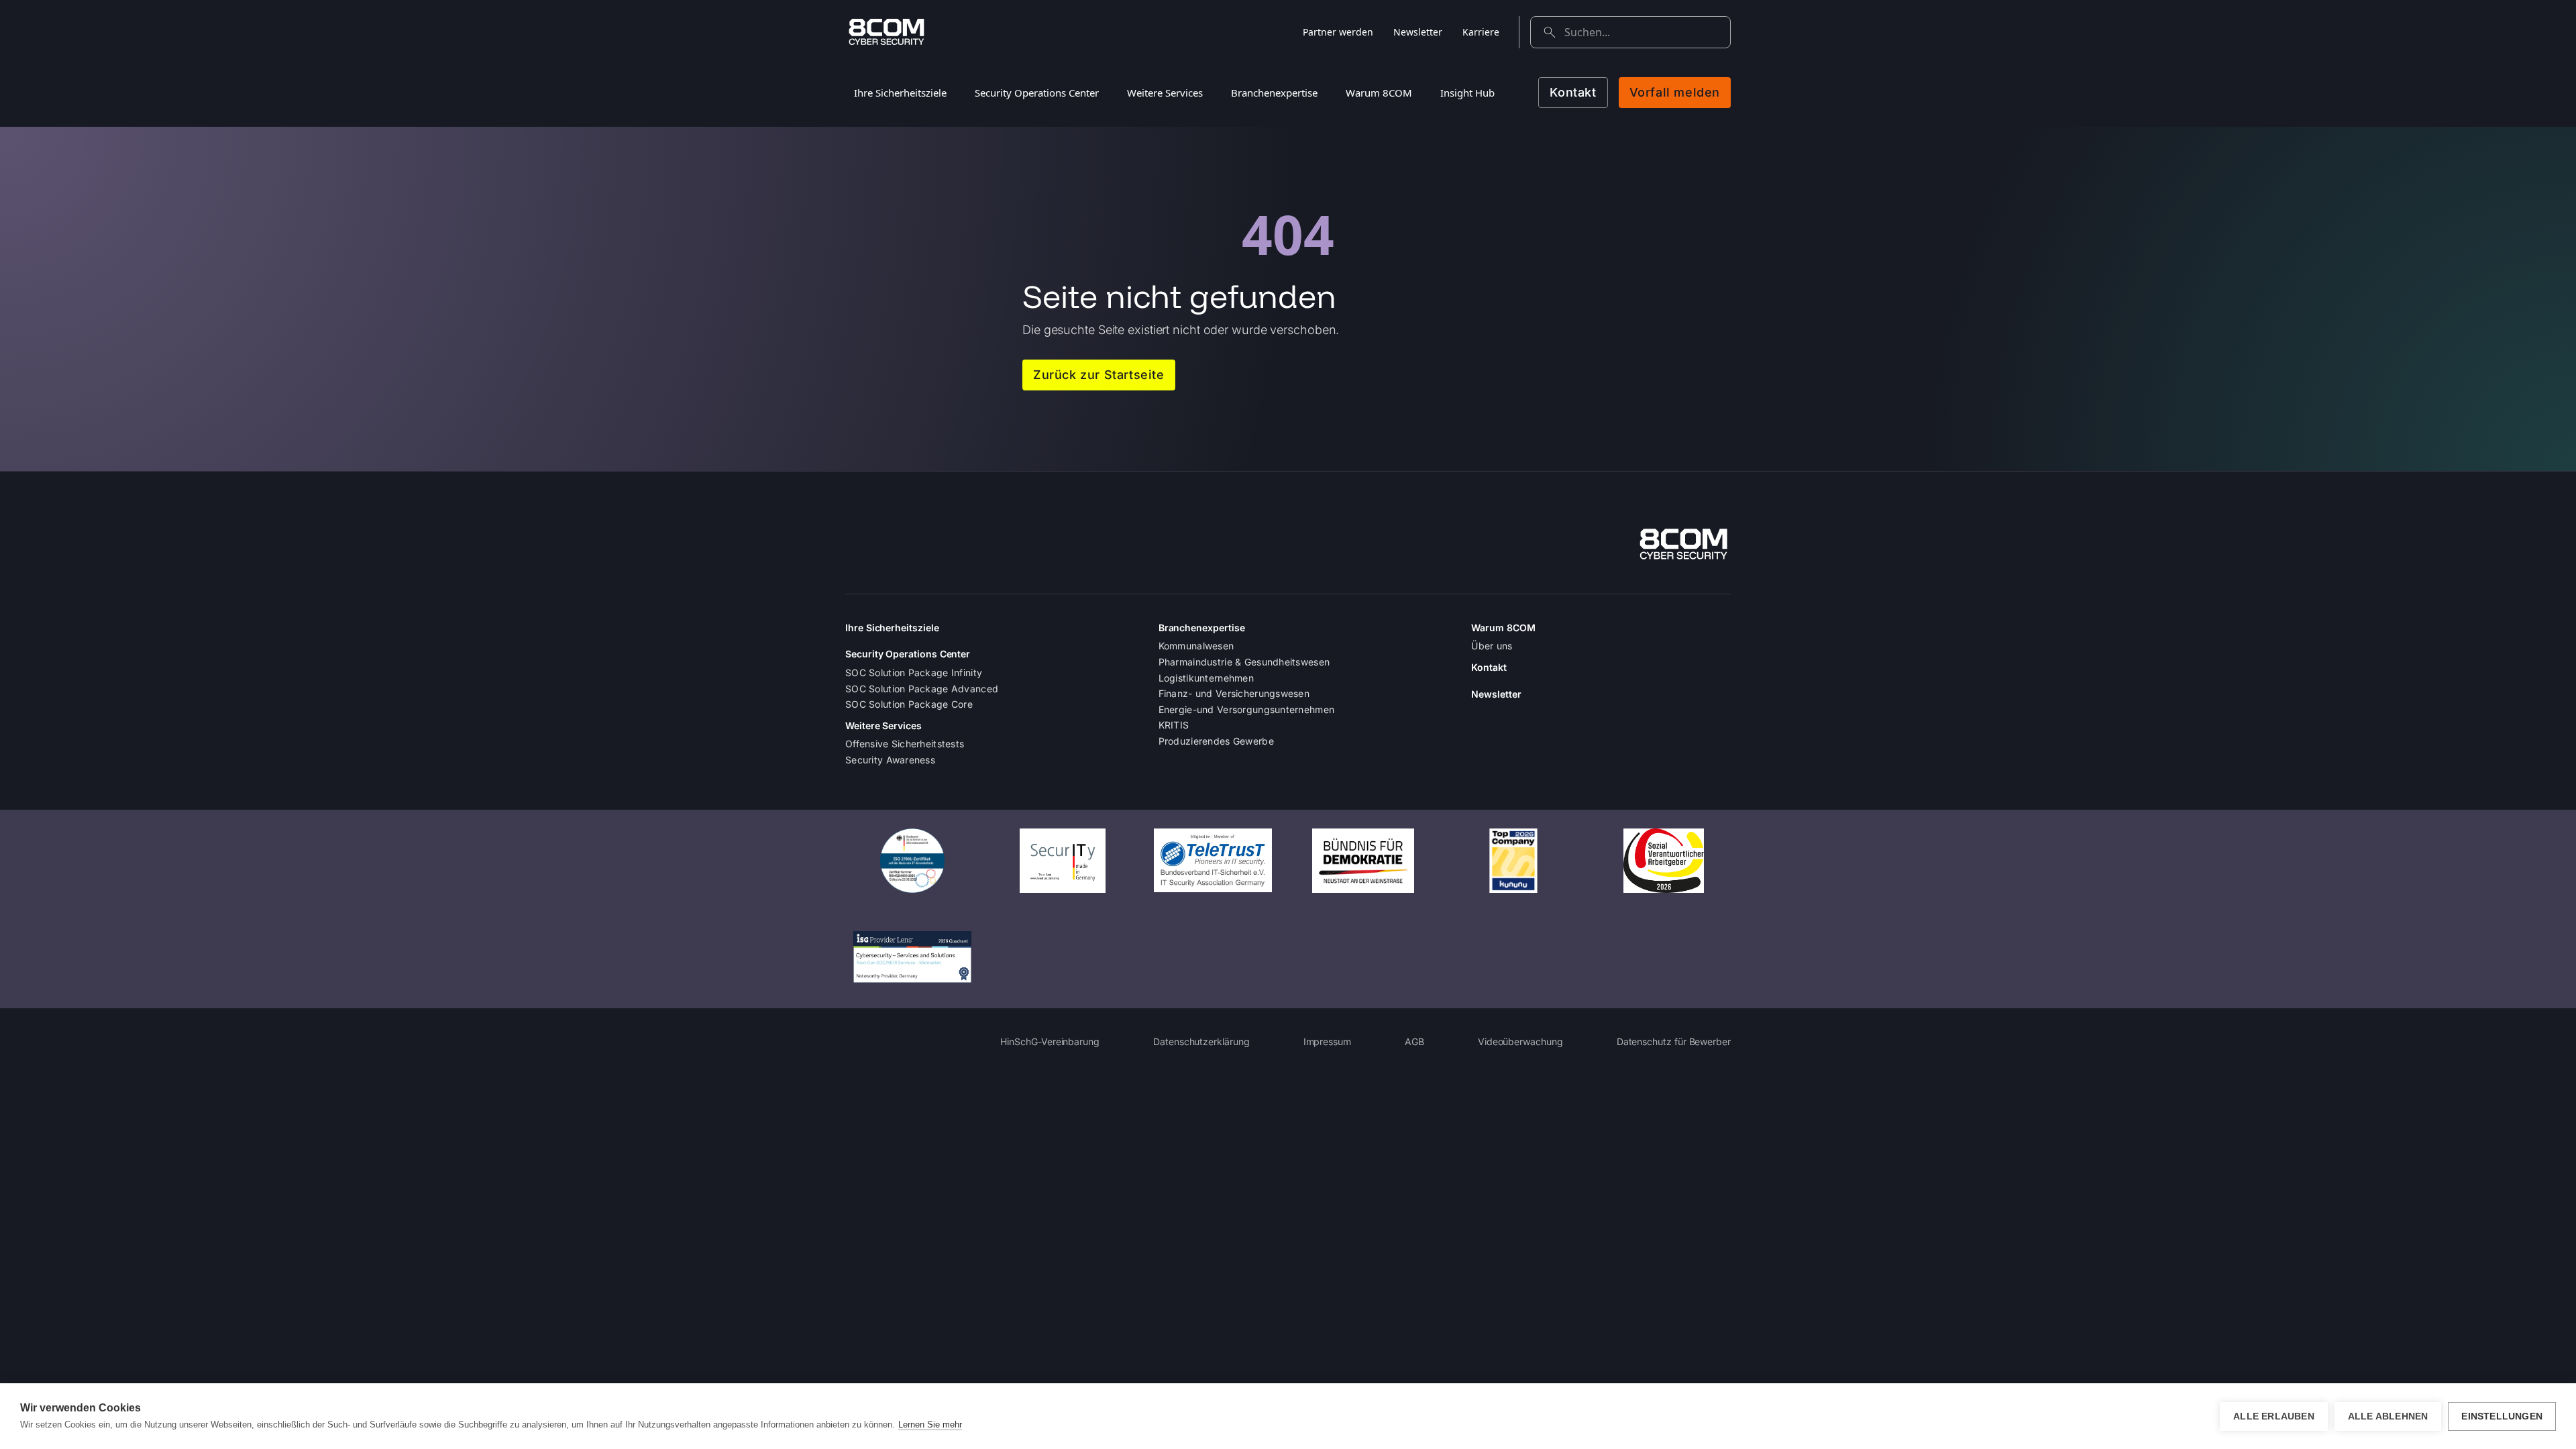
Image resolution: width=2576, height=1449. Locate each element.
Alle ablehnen (2388, 1416)
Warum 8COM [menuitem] (1379, 93)
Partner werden (1338, 32)
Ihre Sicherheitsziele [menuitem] (900, 93)
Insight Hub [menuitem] (1467, 93)
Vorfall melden (1675, 92)
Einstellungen (2502, 1416)
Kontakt (1573, 92)
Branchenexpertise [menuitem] (1274, 93)
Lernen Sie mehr (930, 1425)
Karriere (1481, 32)
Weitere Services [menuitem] (1165, 93)
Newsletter (1418, 32)
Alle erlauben (2274, 1416)
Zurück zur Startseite (1099, 375)
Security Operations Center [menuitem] (1037, 93)
